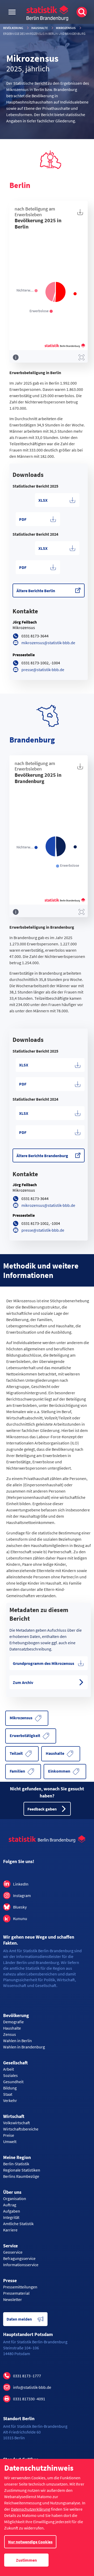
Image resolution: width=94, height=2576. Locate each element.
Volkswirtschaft (17, 2123)
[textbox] (49, 475)
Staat (8, 2094)
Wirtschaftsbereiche (21, 2129)
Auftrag (10, 2205)
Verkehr (10, 2100)
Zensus (10, 2034)
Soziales (10, 2075)
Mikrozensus (66, 28)
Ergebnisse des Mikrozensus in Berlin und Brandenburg (44, 34)
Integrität (11, 2217)
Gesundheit (13, 2082)
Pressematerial (16, 2293)
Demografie (13, 2022)
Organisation (15, 2198)
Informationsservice (21, 2265)
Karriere (10, 2230)
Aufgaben (12, 2211)
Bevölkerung (13, 28)
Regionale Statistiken (22, 2170)
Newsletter (13, 2299)
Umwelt (10, 2141)
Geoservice (13, 2252)
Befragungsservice (19, 2258)
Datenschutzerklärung (31, 2509)
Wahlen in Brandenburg (24, 2047)
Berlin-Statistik (16, 2164)
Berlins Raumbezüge (21, 2176)
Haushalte (40, 28)
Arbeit (8, 2069)
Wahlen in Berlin (17, 2041)
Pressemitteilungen (20, 2287)
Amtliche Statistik (18, 2224)
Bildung (10, 2088)
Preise (9, 2135)
